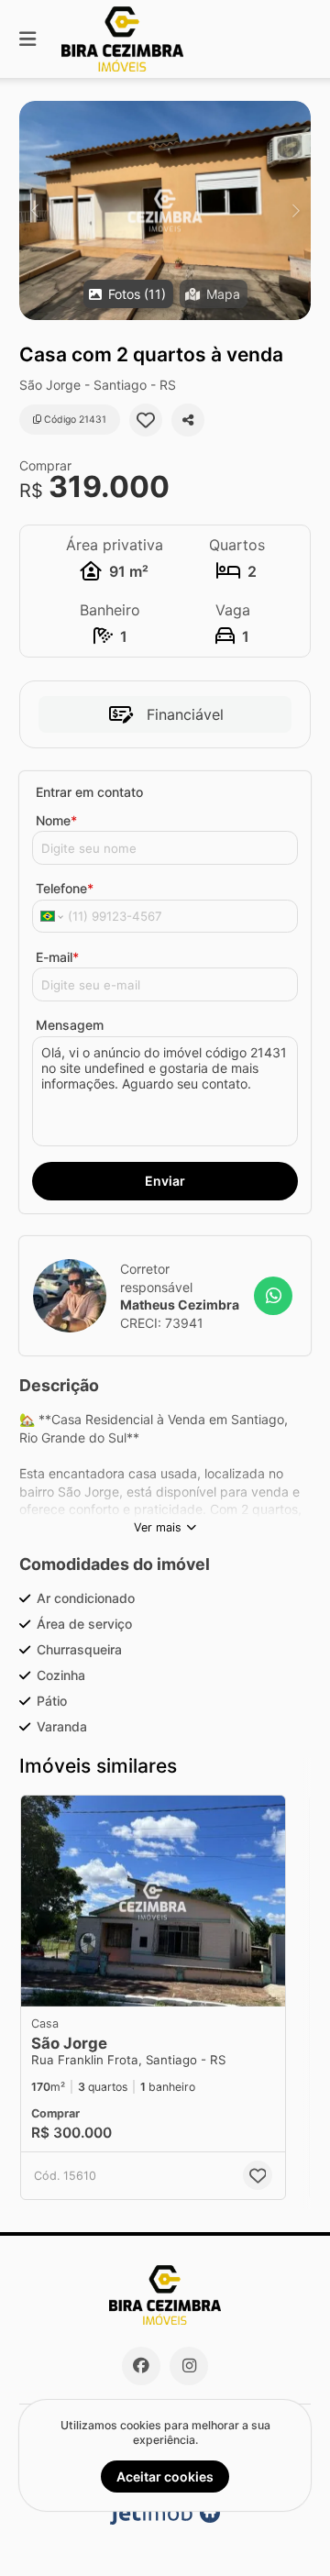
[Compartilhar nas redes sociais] (188, 420)
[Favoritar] (146, 420)
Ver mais (158, 1527)
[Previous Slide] (34, 210)
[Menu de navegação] (27, 39)
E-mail (57, 957)
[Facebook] (141, 2366)
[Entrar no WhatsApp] (273, 1296)
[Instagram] (189, 2366)
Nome (56, 820)
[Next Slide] (296, 210)
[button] (165, 210)
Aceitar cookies (165, 2476)
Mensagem (70, 1025)
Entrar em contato (89, 792)
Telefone (65, 888)
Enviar (165, 1181)
